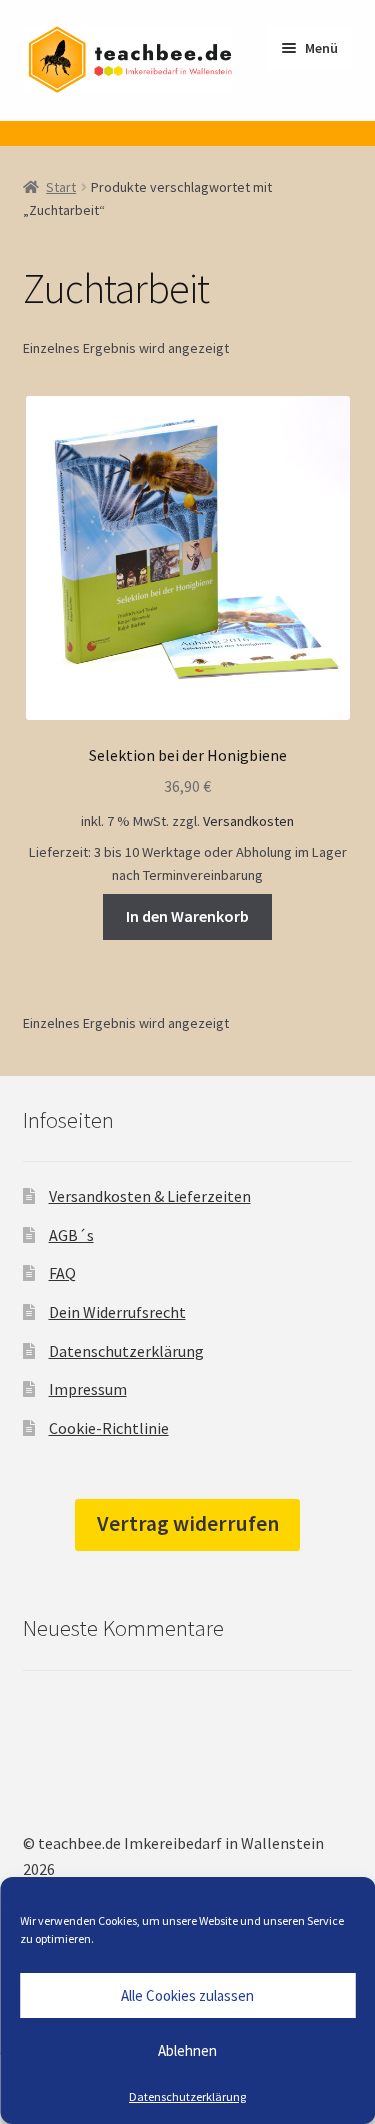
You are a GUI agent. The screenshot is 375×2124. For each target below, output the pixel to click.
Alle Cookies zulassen (187, 1995)
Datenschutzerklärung (187, 2096)
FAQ (62, 1273)
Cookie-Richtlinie (109, 1428)
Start (61, 187)
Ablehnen (187, 2050)
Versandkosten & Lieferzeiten (150, 1196)
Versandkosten (248, 821)
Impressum (88, 1389)
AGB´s (71, 1235)
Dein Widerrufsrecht (117, 1312)
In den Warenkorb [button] (187, 916)
